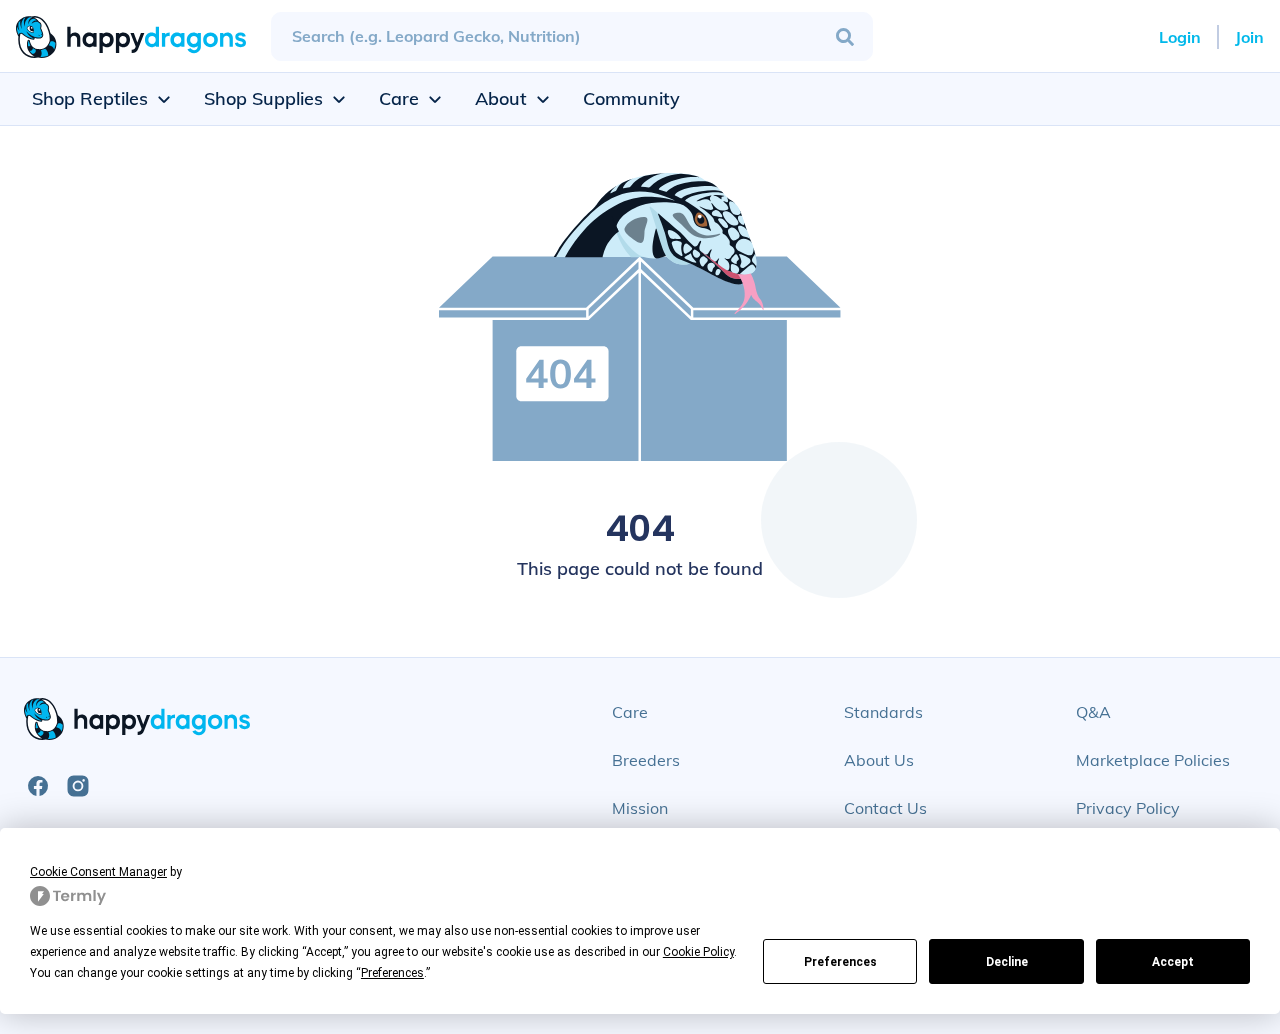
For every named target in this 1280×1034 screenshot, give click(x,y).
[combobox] (572, 36)
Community (631, 98)
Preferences (840, 962)
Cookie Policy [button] (698, 952)
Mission (640, 808)
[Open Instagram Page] (78, 786)
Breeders (646, 760)
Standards (883, 712)
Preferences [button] (392, 973)
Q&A (1093, 712)
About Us (879, 760)
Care (630, 712)
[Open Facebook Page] (38, 786)
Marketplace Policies (1153, 760)
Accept (1173, 962)
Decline (1007, 962)
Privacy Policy (1128, 808)
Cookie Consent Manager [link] (98, 872)
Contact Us (885, 808)
